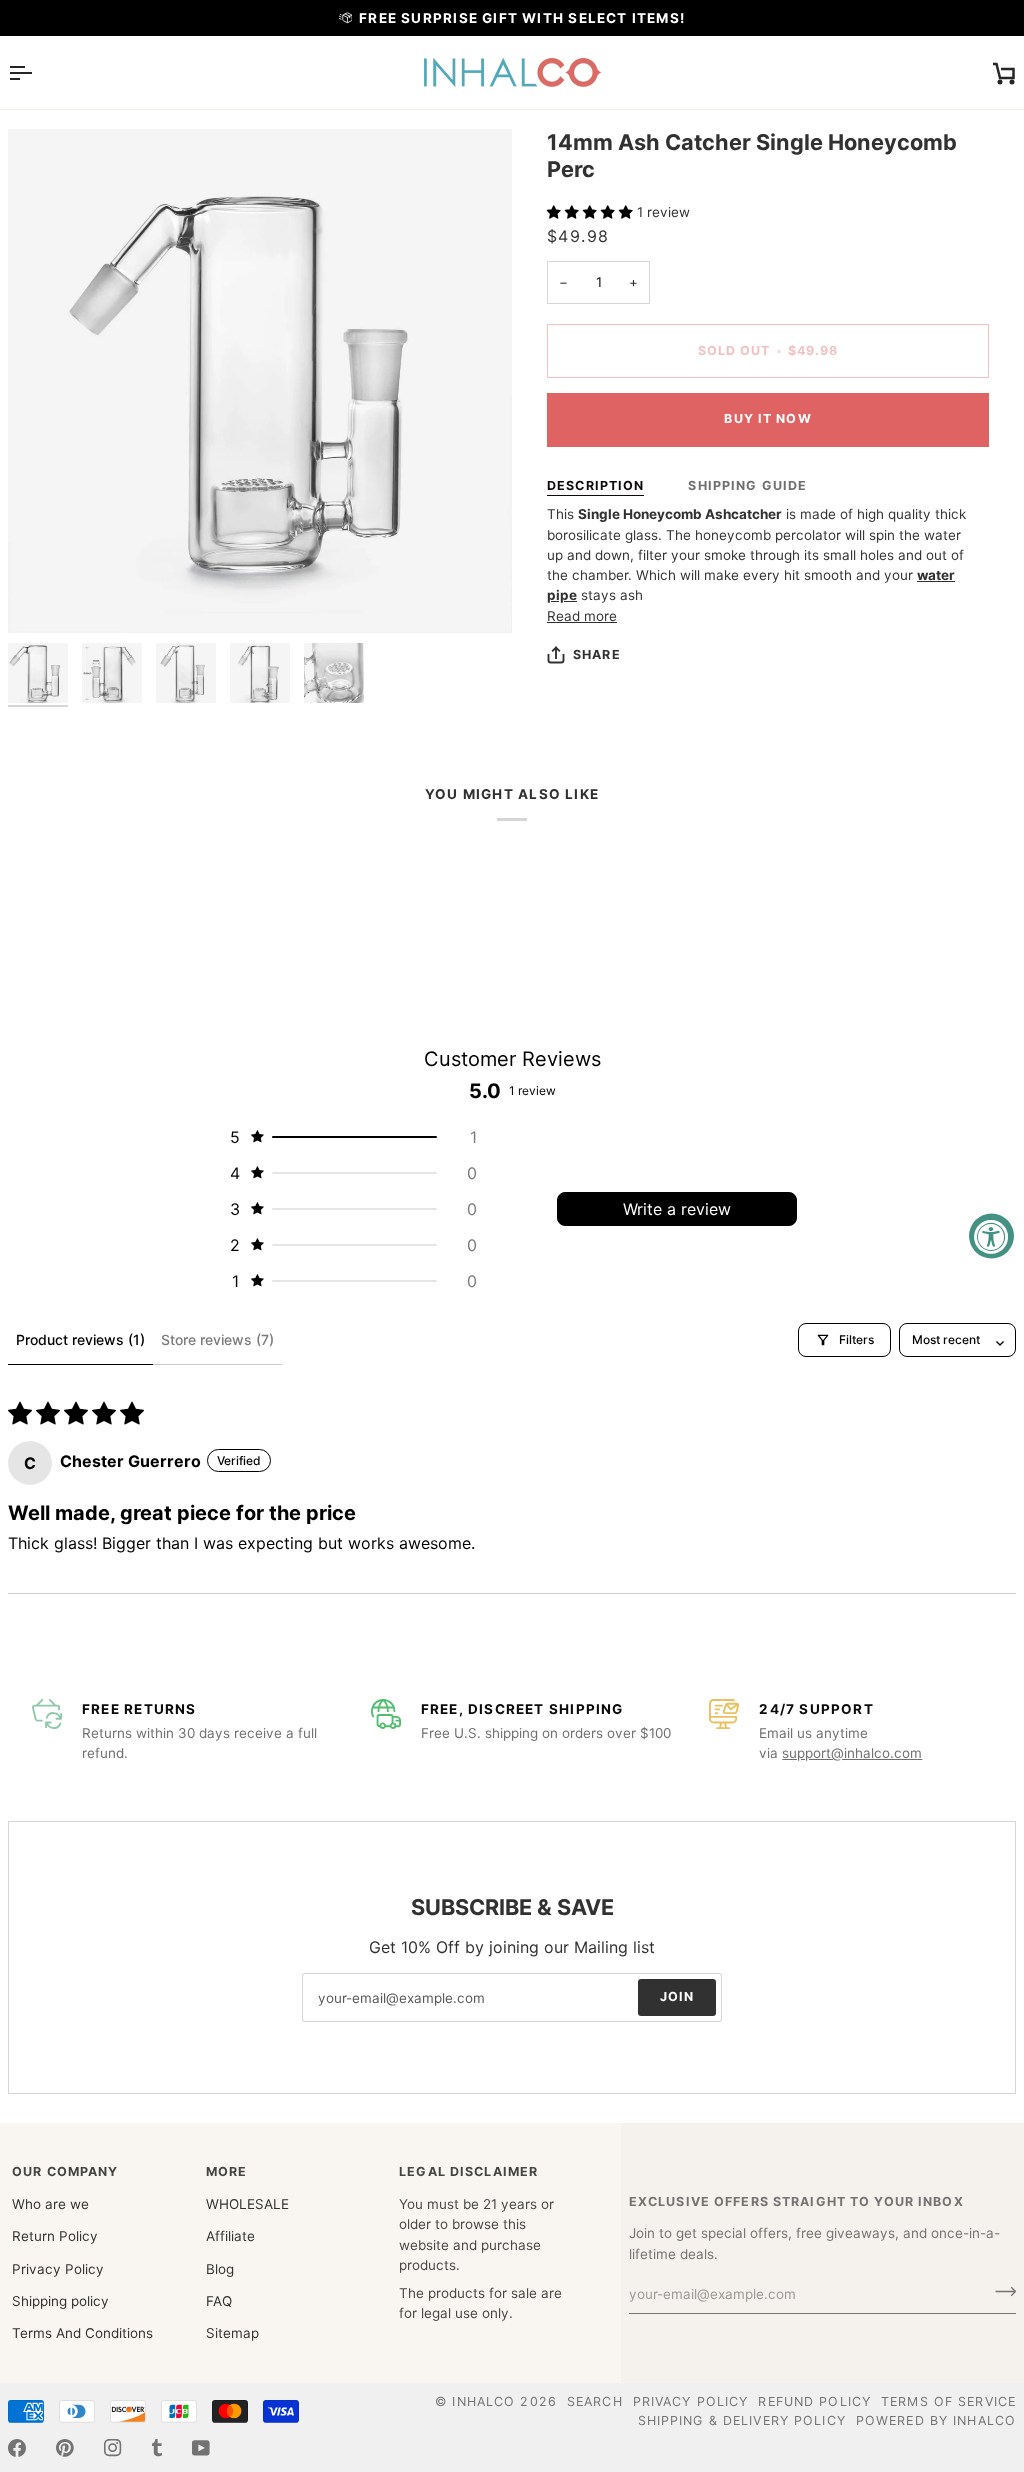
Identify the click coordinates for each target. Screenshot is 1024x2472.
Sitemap (232, 2333)
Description (595, 485)
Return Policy (55, 2236)
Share (597, 654)
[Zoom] (45, 595)
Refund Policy (814, 2401)
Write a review (677, 1209)
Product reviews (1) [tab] (80, 1339)
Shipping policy (60, 2301)
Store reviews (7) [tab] (217, 1339)
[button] (592, 212)
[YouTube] (201, 2448)
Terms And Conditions (82, 2333)
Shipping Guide (747, 485)
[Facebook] (17, 2448)
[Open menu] (38, 72)
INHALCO (483, 2401)
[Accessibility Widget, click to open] (991, 1236)
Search (595, 2401)
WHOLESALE (247, 2204)
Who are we (50, 2204)
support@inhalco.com (852, 1753)
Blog (220, 2269)
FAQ (219, 2301)
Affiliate (230, 2236)
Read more (582, 616)
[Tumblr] (157, 2448)
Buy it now (767, 418)
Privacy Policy (58, 2269)
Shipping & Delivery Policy (742, 2420)
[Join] (999, 2292)
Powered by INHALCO (936, 2420)
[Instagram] (113, 2448)
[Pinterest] (65, 2448)
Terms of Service (948, 2401)
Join (677, 1996)
